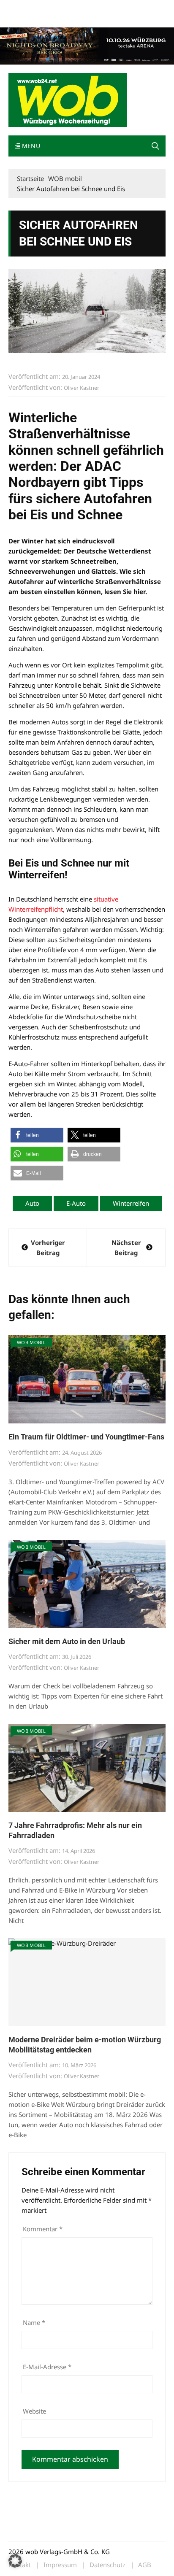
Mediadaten (24, 8)
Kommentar (43, 2229)
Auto (32, 1203)
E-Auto (76, 1203)
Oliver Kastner (82, 388)
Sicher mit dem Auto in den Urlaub (67, 1641)
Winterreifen (131, 1203)
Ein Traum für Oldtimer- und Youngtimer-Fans (86, 1437)
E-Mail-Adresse (47, 2367)
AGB (145, 2565)
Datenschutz (107, 2565)
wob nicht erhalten (67, 8)
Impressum (133, 8)
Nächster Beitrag (126, 1247)
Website (34, 2411)
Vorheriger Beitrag (48, 1247)
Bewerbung (23, 18)
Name (34, 2322)
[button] (155, 146)
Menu (30, 146)
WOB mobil (31, 1342)
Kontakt (105, 8)
